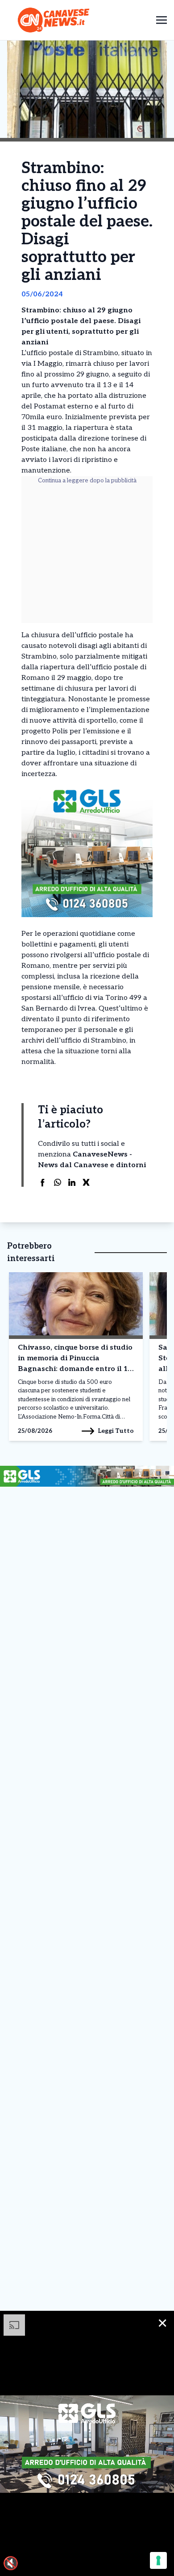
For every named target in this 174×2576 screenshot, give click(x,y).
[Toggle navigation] (162, 20)
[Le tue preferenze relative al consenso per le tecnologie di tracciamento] (158, 2560)
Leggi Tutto (116, 1431)
